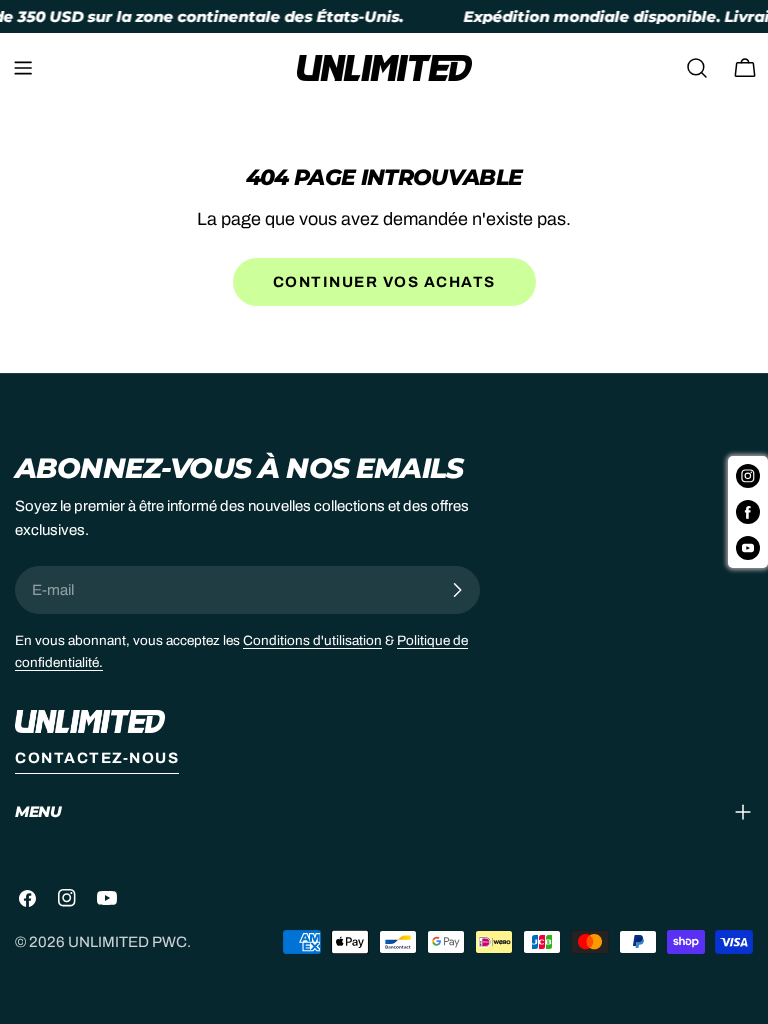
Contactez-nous (97, 758)
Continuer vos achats (384, 282)
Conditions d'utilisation (312, 640)
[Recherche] (697, 68)
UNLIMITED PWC (127, 942)
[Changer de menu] (23, 68)
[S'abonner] (457, 590)
